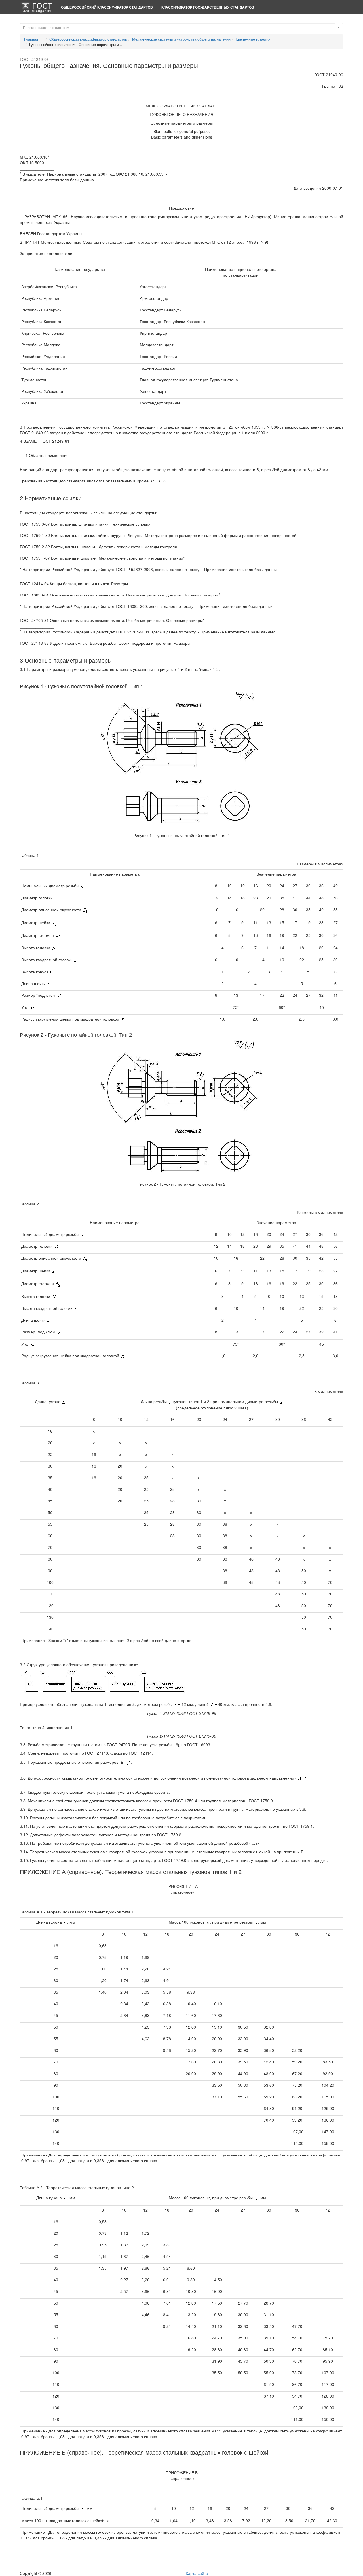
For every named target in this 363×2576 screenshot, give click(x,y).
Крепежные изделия (253, 39)
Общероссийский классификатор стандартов (107, 7)
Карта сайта (197, 2573)
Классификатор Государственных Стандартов (208, 7)
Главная (31, 39)
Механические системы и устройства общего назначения (181, 39)
